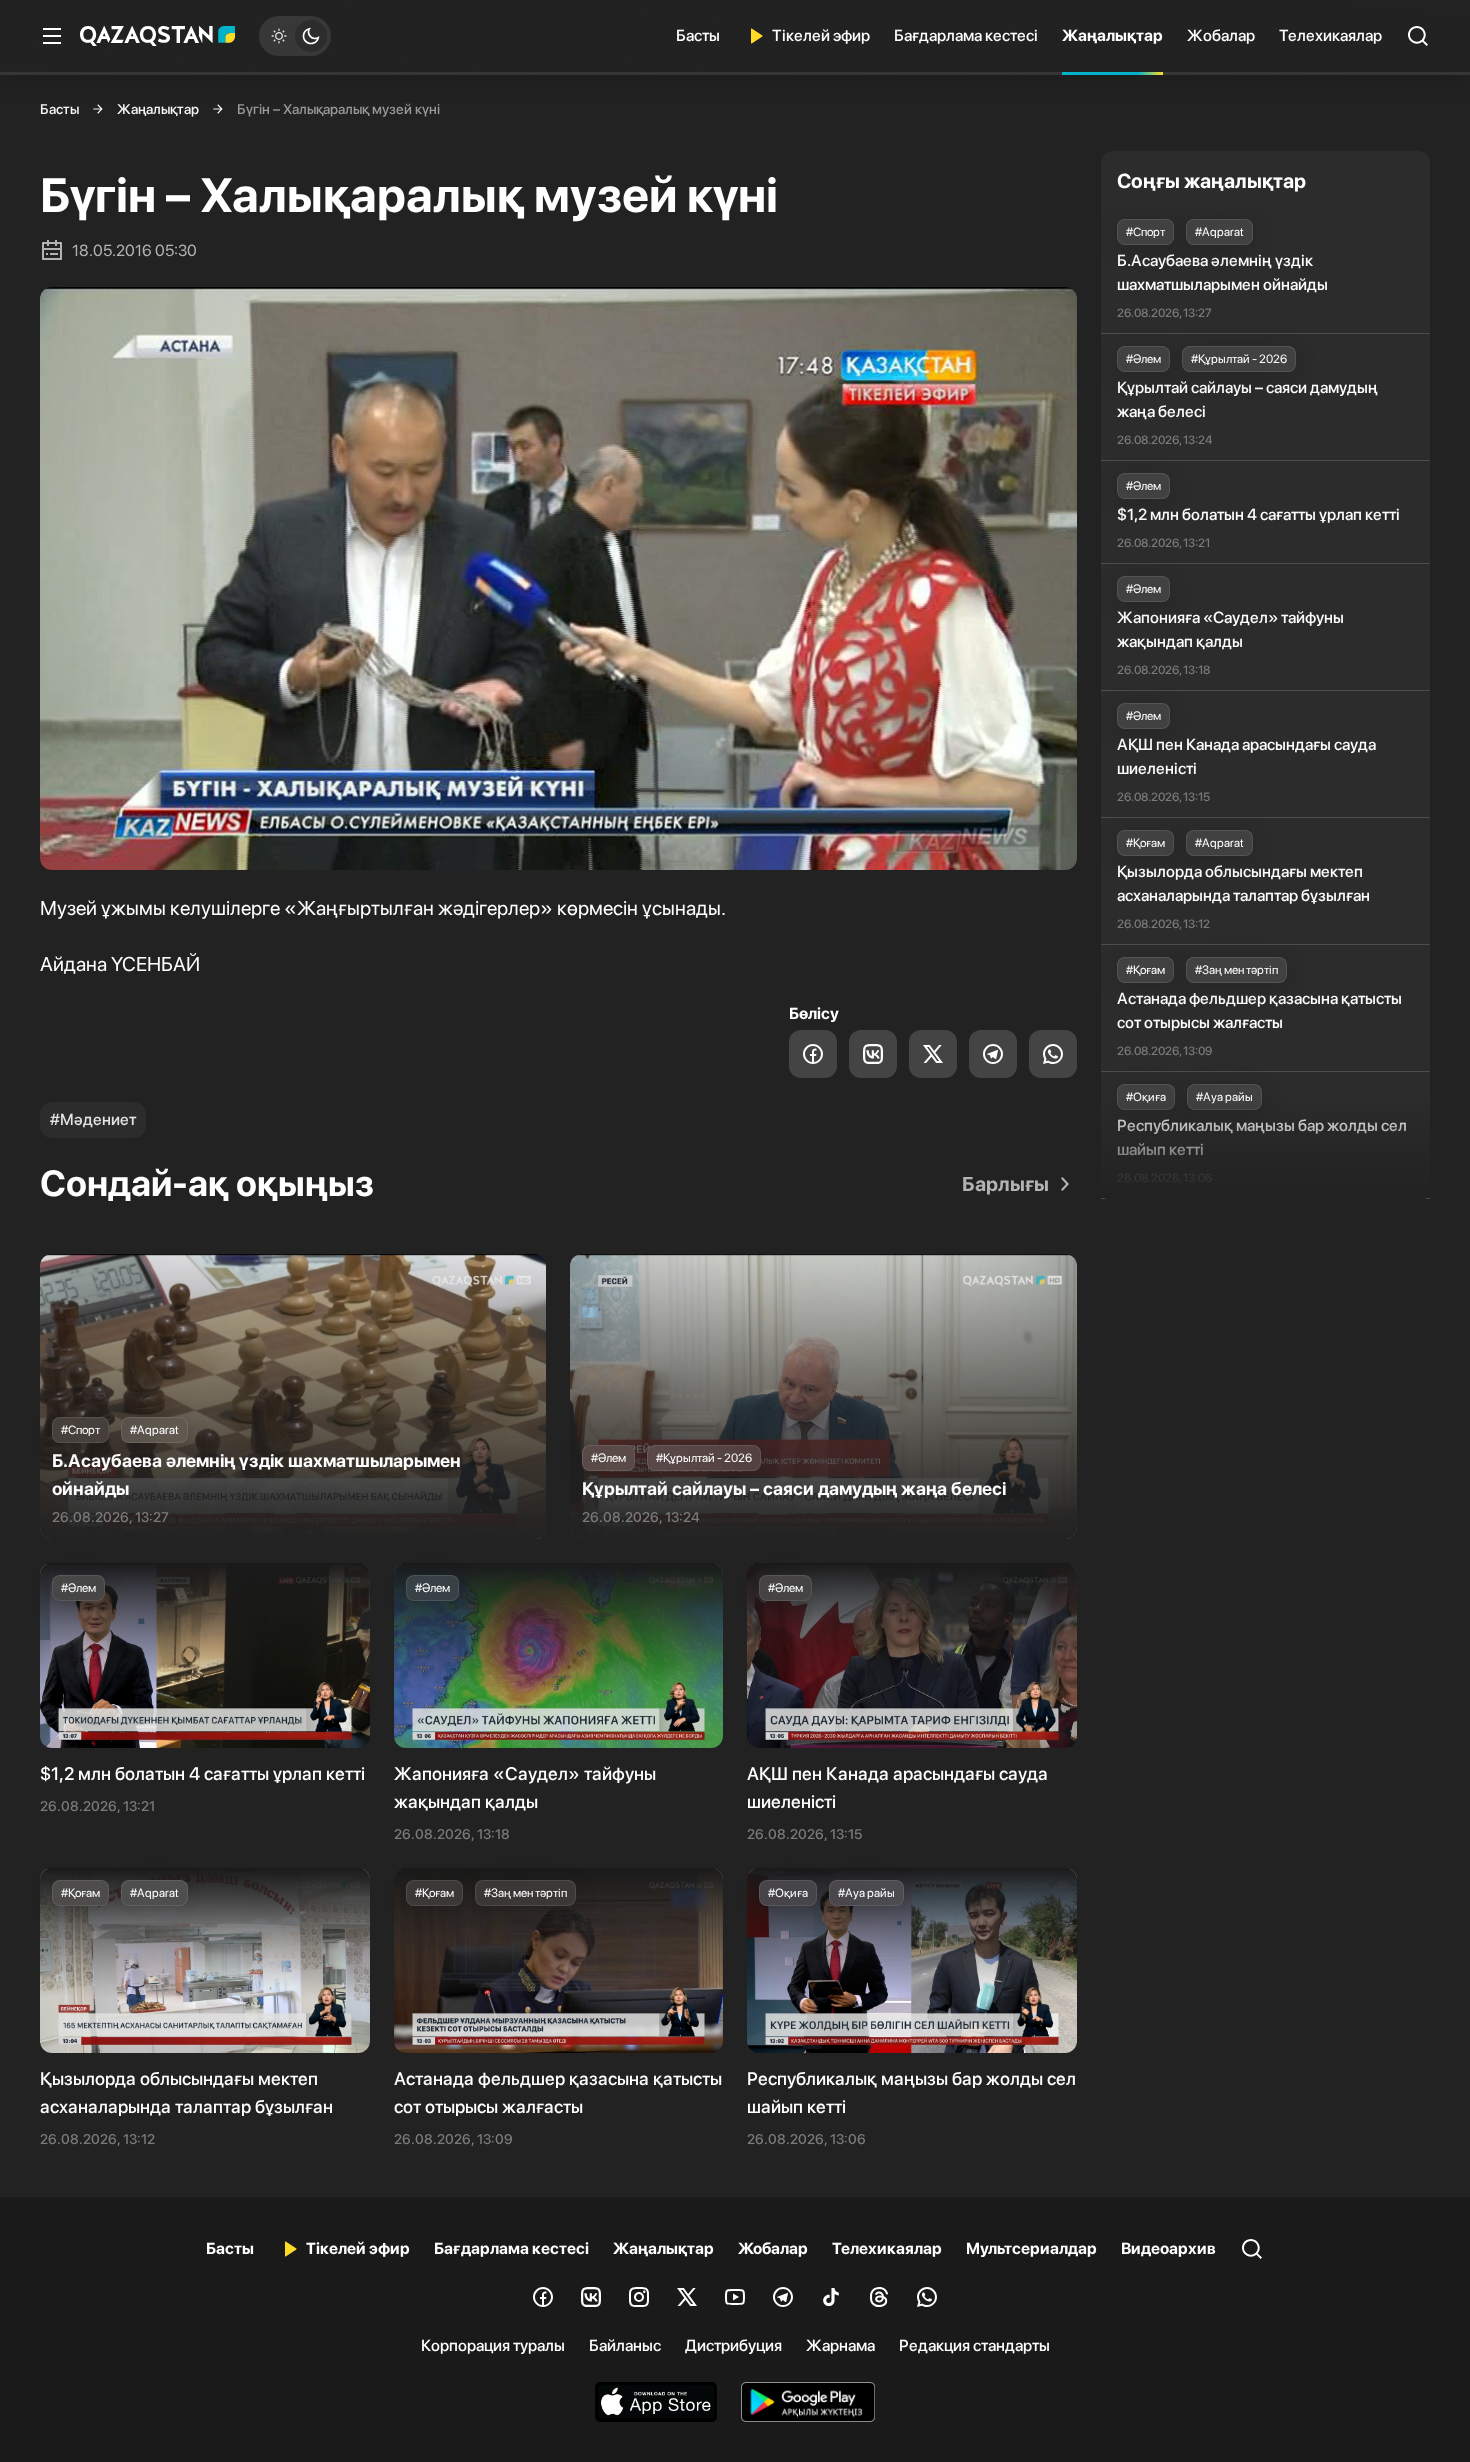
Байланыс (625, 2345)
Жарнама (840, 2345)
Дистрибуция (733, 2345)
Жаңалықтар (1112, 35)
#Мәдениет (93, 1119)
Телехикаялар (1330, 35)
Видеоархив (1168, 2248)
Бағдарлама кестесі (966, 35)
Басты (698, 35)
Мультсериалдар (1031, 2248)
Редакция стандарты (974, 2345)
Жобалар (1221, 35)
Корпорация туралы (493, 2345)
